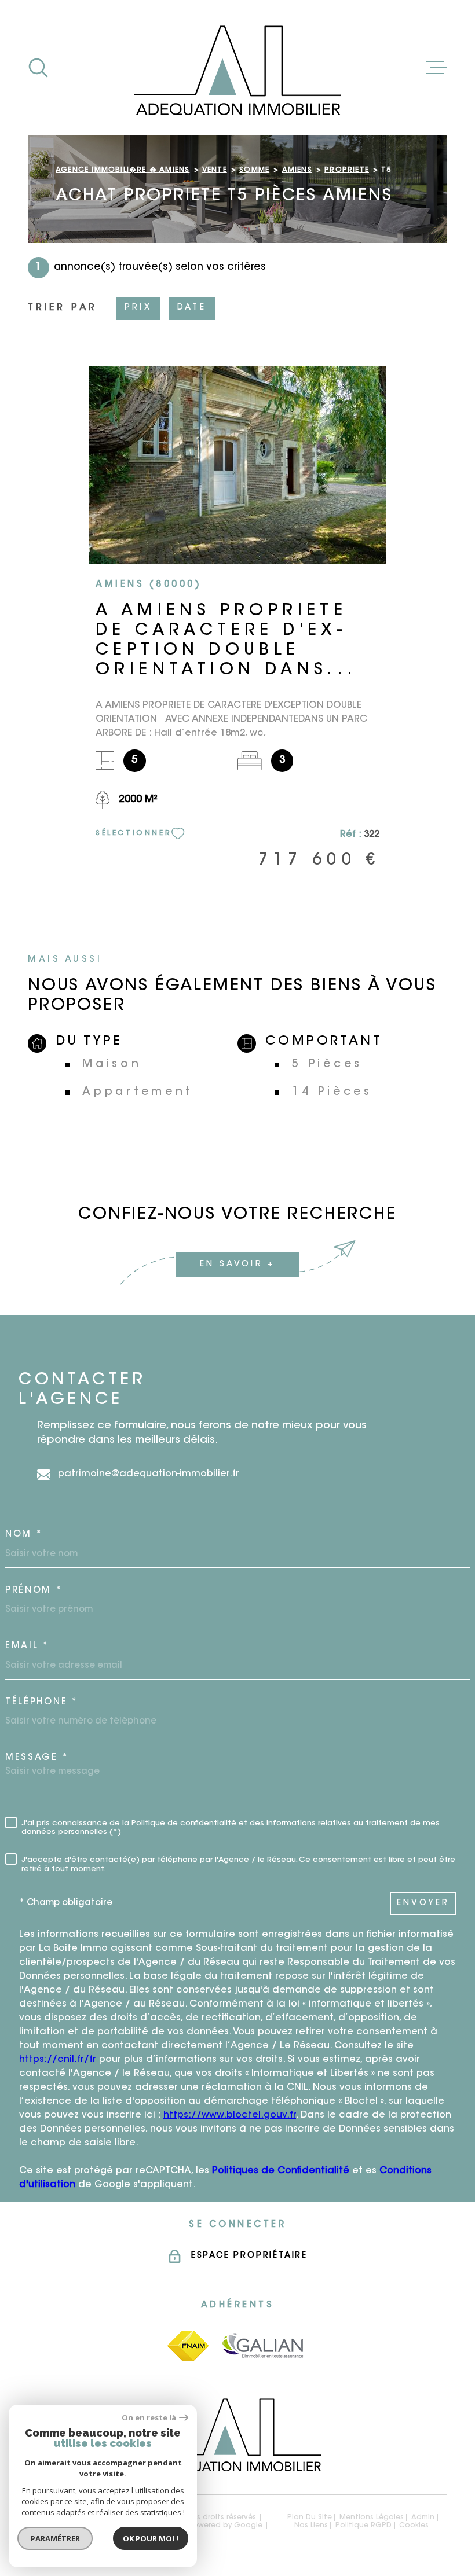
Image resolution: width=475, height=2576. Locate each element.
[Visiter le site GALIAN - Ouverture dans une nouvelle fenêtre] (263, 2345)
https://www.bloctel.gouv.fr (230, 2115)
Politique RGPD (363, 2526)
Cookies (414, 2526)
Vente (215, 170)
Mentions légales (372, 2518)
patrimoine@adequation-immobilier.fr (149, 1474)
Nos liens (311, 2526)
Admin (423, 2518)
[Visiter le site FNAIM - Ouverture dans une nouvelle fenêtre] (188, 2346)
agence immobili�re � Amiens (123, 170)
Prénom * (34, 1591)
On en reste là (149, 2418)
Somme (254, 170)
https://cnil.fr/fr (58, 2060)
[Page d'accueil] (237, 67)
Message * (37, 1758)
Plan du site (310, 2518)
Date (192, 308)
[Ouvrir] (38, 68)
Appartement (138, 1092)
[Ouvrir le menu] (437, 68)
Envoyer (423, 1903)
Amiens (297, 170)
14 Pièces (332, 1092)
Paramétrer (55, 2538)
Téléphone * (42, 1702)
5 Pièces (327, 1065)
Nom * (24, 1535)
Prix (138, 308)
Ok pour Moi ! (151, 2538)
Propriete (347, 170)
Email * (27, 1646)
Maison (112, 1065)
